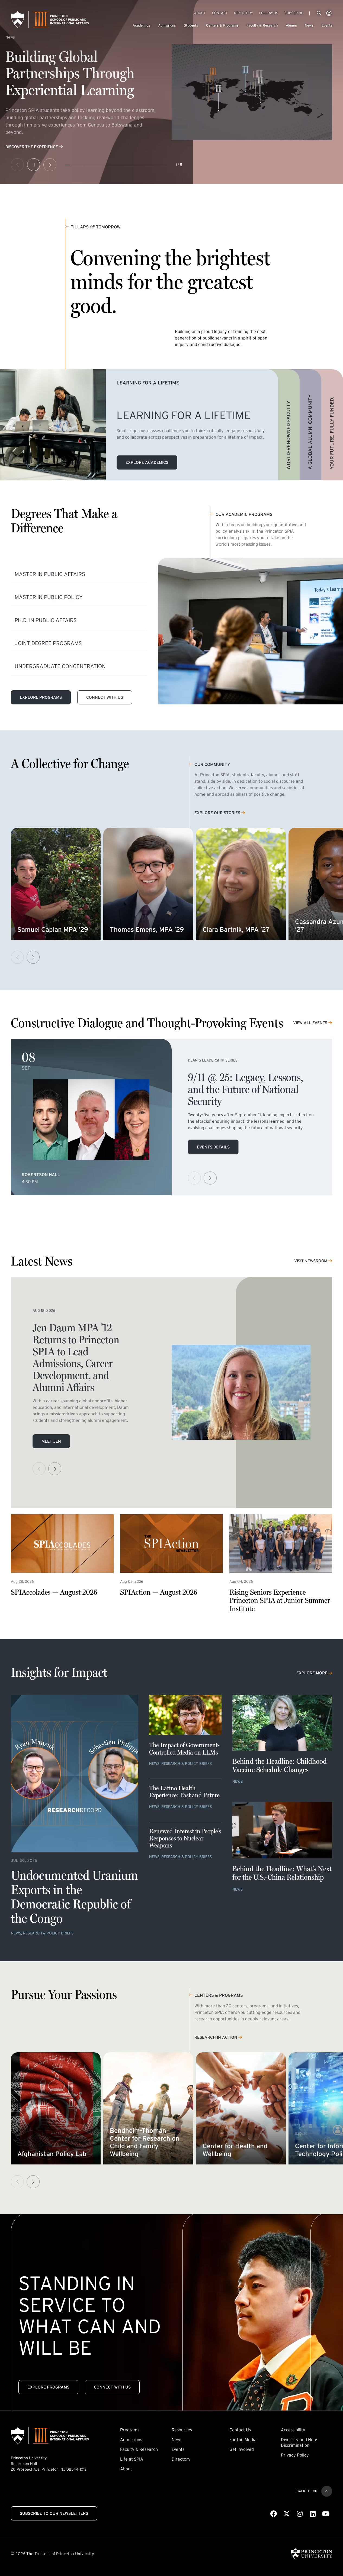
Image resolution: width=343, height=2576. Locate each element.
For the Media (243, 2439)
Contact (220, 13)
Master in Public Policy (49, 597)
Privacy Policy (295, 2455)
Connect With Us (105, 697)
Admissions (167, 25)
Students (191, 25)
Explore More (312, 1673)
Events (327, 25)
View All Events (310, 1023)
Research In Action (216, 2037)
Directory (243, 13)
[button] (33, 957)
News (309, 25)
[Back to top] (327, 2491)
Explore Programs (41, 697)
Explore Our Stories (217, 813)
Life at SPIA (132, 2459)
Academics (141, 25)
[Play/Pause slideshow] (34, 165)
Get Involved (242, 2449)
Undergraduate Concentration (60, 666)
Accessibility (293, 2430)
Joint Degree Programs (48, 643)
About (200, 13)
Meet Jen (51, 1441)
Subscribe (294, 13)
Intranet (329, 13)
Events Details (213, 1147)
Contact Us (240, 2430)
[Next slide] (50, 165)
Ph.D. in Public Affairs (46, 620)
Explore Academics (147, 462)
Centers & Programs (222, 25)
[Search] (319, 13)
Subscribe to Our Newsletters (54, 2513)
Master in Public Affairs (50, 574)
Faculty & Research (262, 25)
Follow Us (269, 13)
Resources (182, 2430)
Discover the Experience (32, 147)
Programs (130, 2430)
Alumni (291, 25)
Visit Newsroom (311, 1261)
